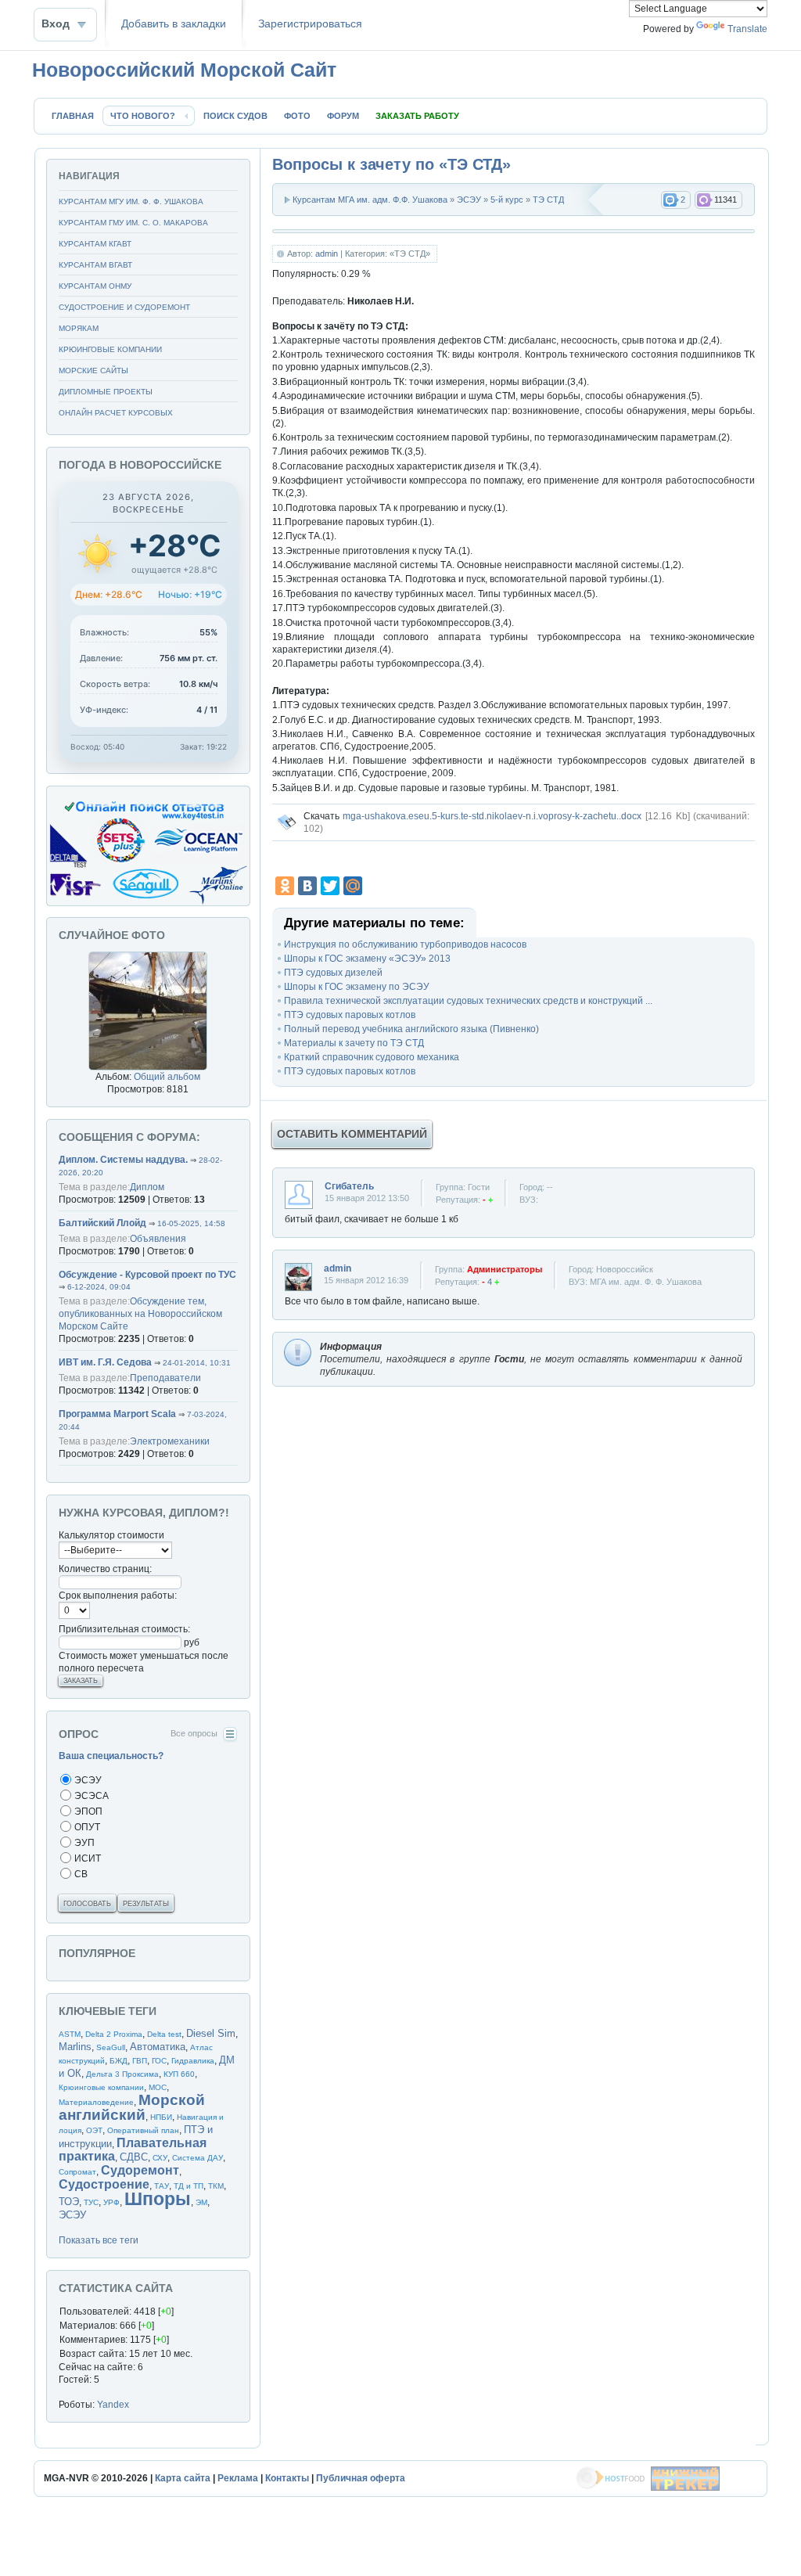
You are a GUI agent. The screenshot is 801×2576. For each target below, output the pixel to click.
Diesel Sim (211, 2033)
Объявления (158, 1239)
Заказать (81, 1681)
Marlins (75, 2047)
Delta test (164, 2034)
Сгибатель (349, 1186)
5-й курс (507, 200)
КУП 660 (179, 2074)
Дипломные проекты (106, 392)
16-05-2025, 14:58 (191, 1223)
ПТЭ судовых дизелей (333, 973)
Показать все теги (99, 2240)
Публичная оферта (361, 2478)
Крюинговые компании (110, 349)
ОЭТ (94, 2130)
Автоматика (158, 2047)
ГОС (159, 2061)
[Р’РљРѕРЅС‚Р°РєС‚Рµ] (307, 886)
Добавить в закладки (174, 24)
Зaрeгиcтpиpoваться (310, 24)
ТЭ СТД (548, 200)
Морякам (79, 328)
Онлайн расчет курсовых (116, 413)
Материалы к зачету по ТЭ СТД (354, 1043)
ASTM (70, 2034)
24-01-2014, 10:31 (197, 1363)
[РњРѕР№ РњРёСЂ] (353, 886)
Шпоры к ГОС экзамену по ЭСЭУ (357, 987)
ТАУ (162, 2186)
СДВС (134, 2157)
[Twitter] (330, 886)
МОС (158, 2087)
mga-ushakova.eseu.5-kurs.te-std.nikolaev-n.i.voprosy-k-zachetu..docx (492, 816)
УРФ (111, 2202)
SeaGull (111, 2047)
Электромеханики (170, 1441)
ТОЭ (69, 2202)
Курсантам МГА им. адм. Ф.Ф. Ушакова (370, 200)
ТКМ (216, 2186)
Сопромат (77, 2172)
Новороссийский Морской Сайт (184, 70)
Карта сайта (183, 2478)
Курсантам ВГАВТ (95, 265)
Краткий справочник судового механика (372, 1057)
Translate (747, 29)
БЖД (119, 2061)
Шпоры (158, 2199)
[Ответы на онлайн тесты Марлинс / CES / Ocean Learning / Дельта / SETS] (148, 903)
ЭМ (201, 2202)
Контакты (287, 2478)
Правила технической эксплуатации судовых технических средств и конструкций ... (468, 1001)
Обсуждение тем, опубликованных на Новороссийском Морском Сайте (140, 1314)
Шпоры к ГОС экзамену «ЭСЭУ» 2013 (367, 959)
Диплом (147, 1187)
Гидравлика (193, 2061)
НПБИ (161, 2117)
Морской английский (132, 2107)
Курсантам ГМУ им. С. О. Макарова (133, 223)
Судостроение (104, 2184)
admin (327, 254)
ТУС (91, 2202)
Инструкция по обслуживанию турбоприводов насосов (405, 944)
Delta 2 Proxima (114, 2034)
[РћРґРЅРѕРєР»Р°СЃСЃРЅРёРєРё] (285, 886)
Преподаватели (165, 1378)
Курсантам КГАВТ (95, 244)
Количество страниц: (105, 1569)
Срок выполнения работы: (118, 1596)
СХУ (160, 2158)
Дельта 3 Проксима (122, 2074)
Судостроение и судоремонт (124, 307)
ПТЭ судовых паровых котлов (350, 1015)
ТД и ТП (189, 2186)
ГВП (140, 2061)
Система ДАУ (198, 2158)
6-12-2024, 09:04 (99, 1287)
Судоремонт (140, 2170)
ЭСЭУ (469, 200)
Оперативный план (143, 2130)
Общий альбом (167, 1077)
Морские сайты (93, 371)
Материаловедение (96, 2102)
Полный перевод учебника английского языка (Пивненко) (411, 1029)
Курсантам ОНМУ (95, 286)
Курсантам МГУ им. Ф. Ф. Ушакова (131, 201)
